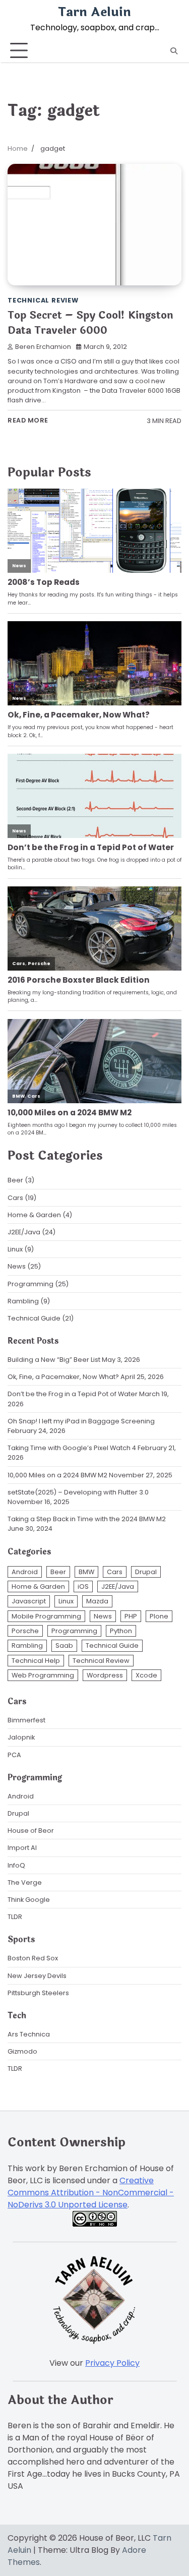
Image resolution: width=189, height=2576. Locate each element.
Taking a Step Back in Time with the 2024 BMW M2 (87, 1519)
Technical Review (43, 300)
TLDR (15, 1917)
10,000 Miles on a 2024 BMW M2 (57, 1475)
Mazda (97, 1601)
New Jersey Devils (37, 1976)
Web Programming (43, 1675)
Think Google (29, 1900)
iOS (83, 1586)
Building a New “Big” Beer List (54, 1360)
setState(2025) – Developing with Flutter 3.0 (78, 1492)
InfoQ (16, 1865)
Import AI (22, 1848)
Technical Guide (34, 1318)
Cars (15, 1198)
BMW (86, 1572)
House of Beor (31, 1831)
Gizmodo (22, 2051)
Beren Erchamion (43, 347)
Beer (15, 1180)
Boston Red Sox (33, 1958)
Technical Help (36, 1661)
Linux (15, 1249)
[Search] (174, 51)
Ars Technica (29, 2034)
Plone (159, 1616)
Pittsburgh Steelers (38, 1993)
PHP (131, 1616)
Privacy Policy (112, 2363)
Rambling (23, 1301)
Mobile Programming (46, 1616)
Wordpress (105, 1675)
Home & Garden (34, 1215)
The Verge (25, 1882)
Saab (64, 1645)
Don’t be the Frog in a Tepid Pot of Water (73, 1394)
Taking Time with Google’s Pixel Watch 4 (72, 1448)
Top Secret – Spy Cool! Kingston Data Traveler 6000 (90, 323)
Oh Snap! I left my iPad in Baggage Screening (81, 1421)
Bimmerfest (26, 1720)
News (17, 1266)
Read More (28, 420)
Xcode (146, 1675)
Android (25, 1572)
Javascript (29, 1601)
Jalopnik (21, 1737)
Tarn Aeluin (94, 12)
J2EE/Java (24, 1232)
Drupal (146, 1572)
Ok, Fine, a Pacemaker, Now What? (63, 1377)
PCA (14, 1755)
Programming (30, 1284)
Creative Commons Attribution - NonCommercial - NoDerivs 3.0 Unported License (91, 2193)
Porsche (25, 1631)
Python (121, 1631)
